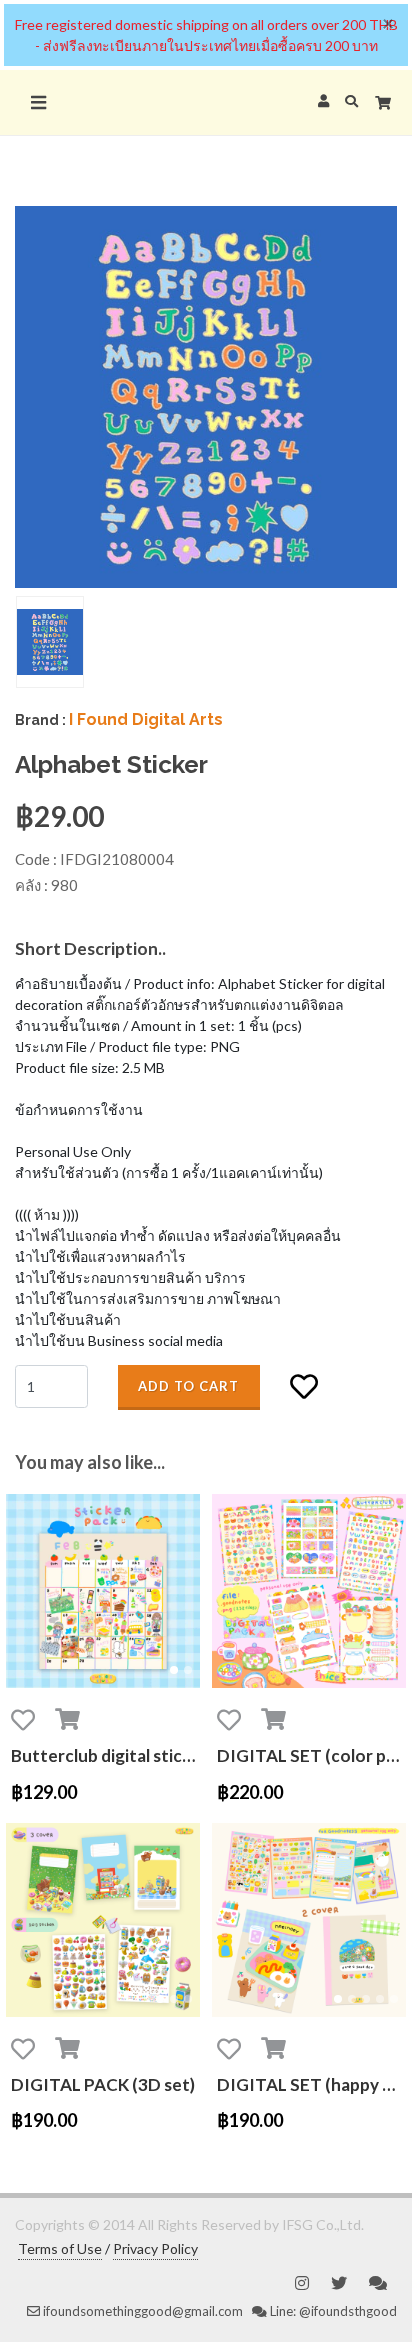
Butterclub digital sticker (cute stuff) (105, 1755)
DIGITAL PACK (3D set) (103, 2084)
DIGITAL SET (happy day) (311, 2084)
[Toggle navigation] (38, 102)
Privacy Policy (155, 2248)
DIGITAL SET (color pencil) (311, 1755)
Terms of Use (60, 2248)
